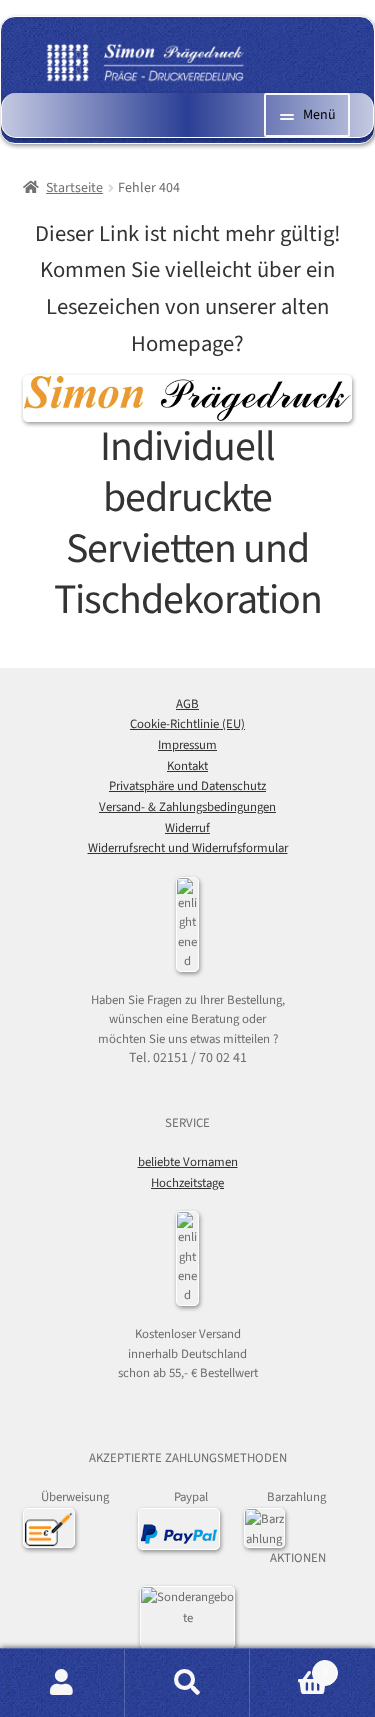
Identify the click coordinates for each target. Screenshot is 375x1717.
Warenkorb (289, 1665)
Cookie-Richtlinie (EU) (187, 724)
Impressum (187, 745)
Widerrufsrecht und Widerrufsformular (188, 848)
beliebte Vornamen (188, 1162)
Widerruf (187, 828)
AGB (187, 704)
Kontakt (187, 766)
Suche (187, 1683)
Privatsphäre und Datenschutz (187, 786)
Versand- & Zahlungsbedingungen (187, 807)
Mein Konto (62, 1683)
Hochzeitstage (187, 1183)
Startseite (74, 188)
